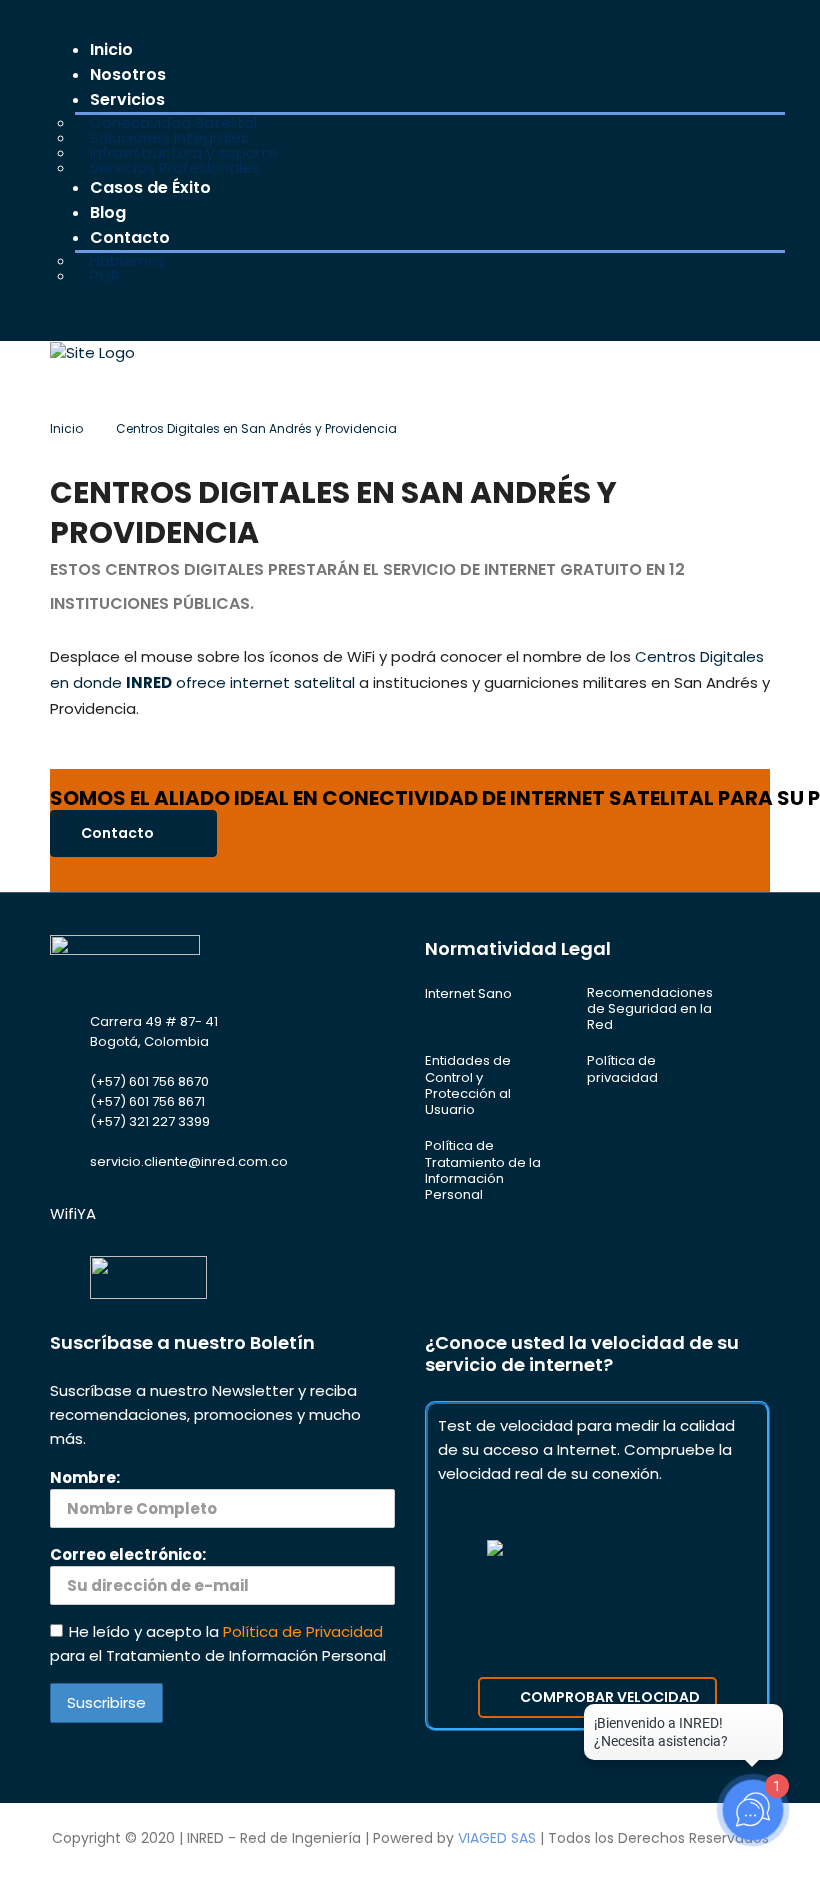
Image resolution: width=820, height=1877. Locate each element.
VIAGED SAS (497, 1838)
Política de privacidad (622, 1069)
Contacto (119, 833)
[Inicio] (92, 351)
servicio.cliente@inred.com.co (189, 1161)
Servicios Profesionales (175, 167)
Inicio (111, 49)
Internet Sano (468, 994)
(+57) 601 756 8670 (149, 1081)
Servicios (127, 99)
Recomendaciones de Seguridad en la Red (650, 1009)
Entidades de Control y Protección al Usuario (468, 1085)
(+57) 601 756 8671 (147, 1101)
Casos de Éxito (150, 187)
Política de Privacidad (303, 1631)
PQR (105, 275)
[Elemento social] (64, 311)
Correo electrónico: (128, 1554)
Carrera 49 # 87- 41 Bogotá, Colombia (154, 1031)
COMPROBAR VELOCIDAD (610, 1697)
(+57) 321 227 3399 (150, 1121)
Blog (108, 212)
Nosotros (128, 74)
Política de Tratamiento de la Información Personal (483, 1170)
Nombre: (85, 1477)
